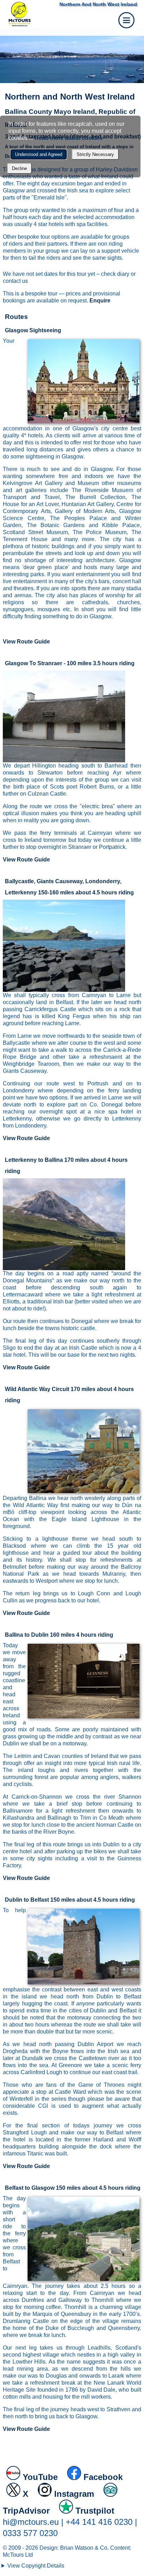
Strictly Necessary (95, 154)
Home (47, 14)
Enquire (100, 301)
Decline (19, 168)
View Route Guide (26, 642)
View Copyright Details (36, 2566)
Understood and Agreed (39, 154)
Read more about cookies (69, 138)
